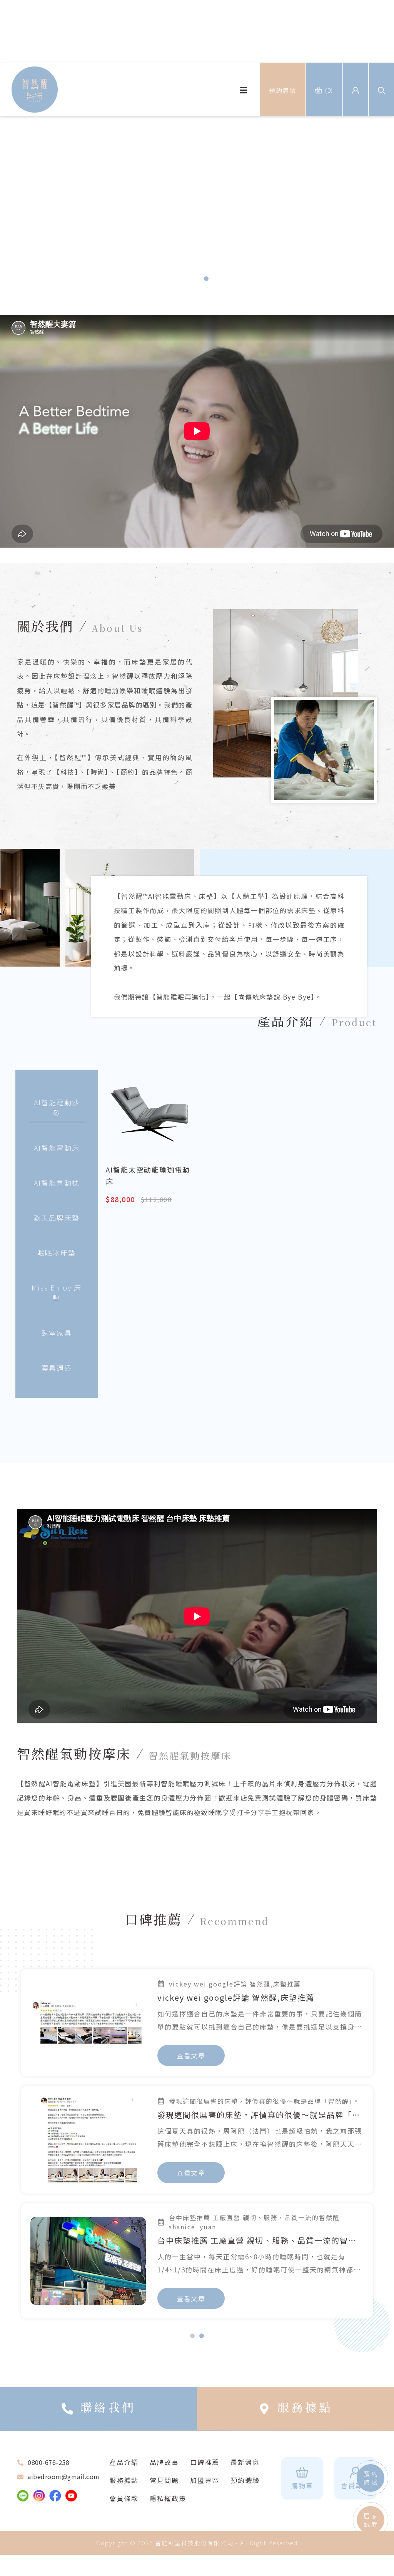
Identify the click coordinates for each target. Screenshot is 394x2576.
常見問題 (164, 2472)
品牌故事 (164, 2454)
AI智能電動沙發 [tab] (57, 1107)
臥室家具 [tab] (57, 1333)
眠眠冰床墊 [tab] (57, 1252)
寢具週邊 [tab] (57, 1368)
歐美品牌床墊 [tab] (57, 1217)
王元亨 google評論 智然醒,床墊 (218, 1997)
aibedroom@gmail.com (64, 2468)
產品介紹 (124, 2454)
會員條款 (124, 2490)
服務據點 (124, 2472)
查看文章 (191, 2055)
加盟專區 (205, 2472)
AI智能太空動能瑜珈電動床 (148, 1175)
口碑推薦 (205, 2454)
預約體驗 (245, 2472)
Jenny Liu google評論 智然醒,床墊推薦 (235, 2232)
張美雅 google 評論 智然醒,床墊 (219, 2115)
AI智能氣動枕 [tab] (57, 1183)
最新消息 (245, 2454)
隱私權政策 (168, 2490)
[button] (380, 208)
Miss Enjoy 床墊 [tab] (57, 1293)
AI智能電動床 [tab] (57, 1148)
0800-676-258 (48, 2454)
